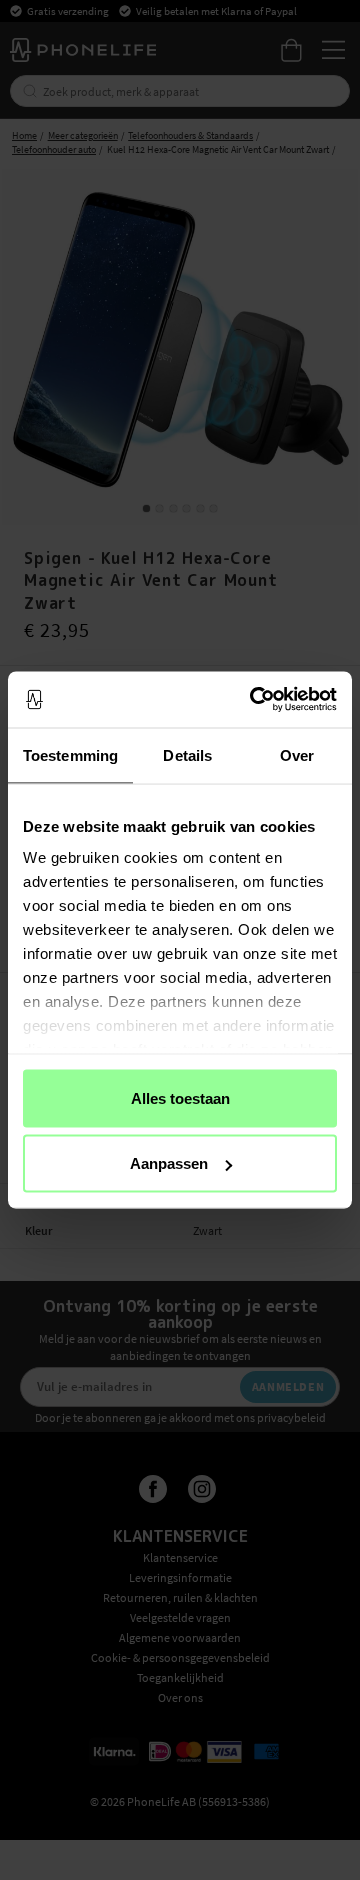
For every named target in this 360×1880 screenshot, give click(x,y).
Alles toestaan (180, 1097)
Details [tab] (187, 754)
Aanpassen (169, 1163)
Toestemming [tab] (70, 754)
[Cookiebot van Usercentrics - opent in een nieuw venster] (254, 700)
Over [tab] (297, 754)
